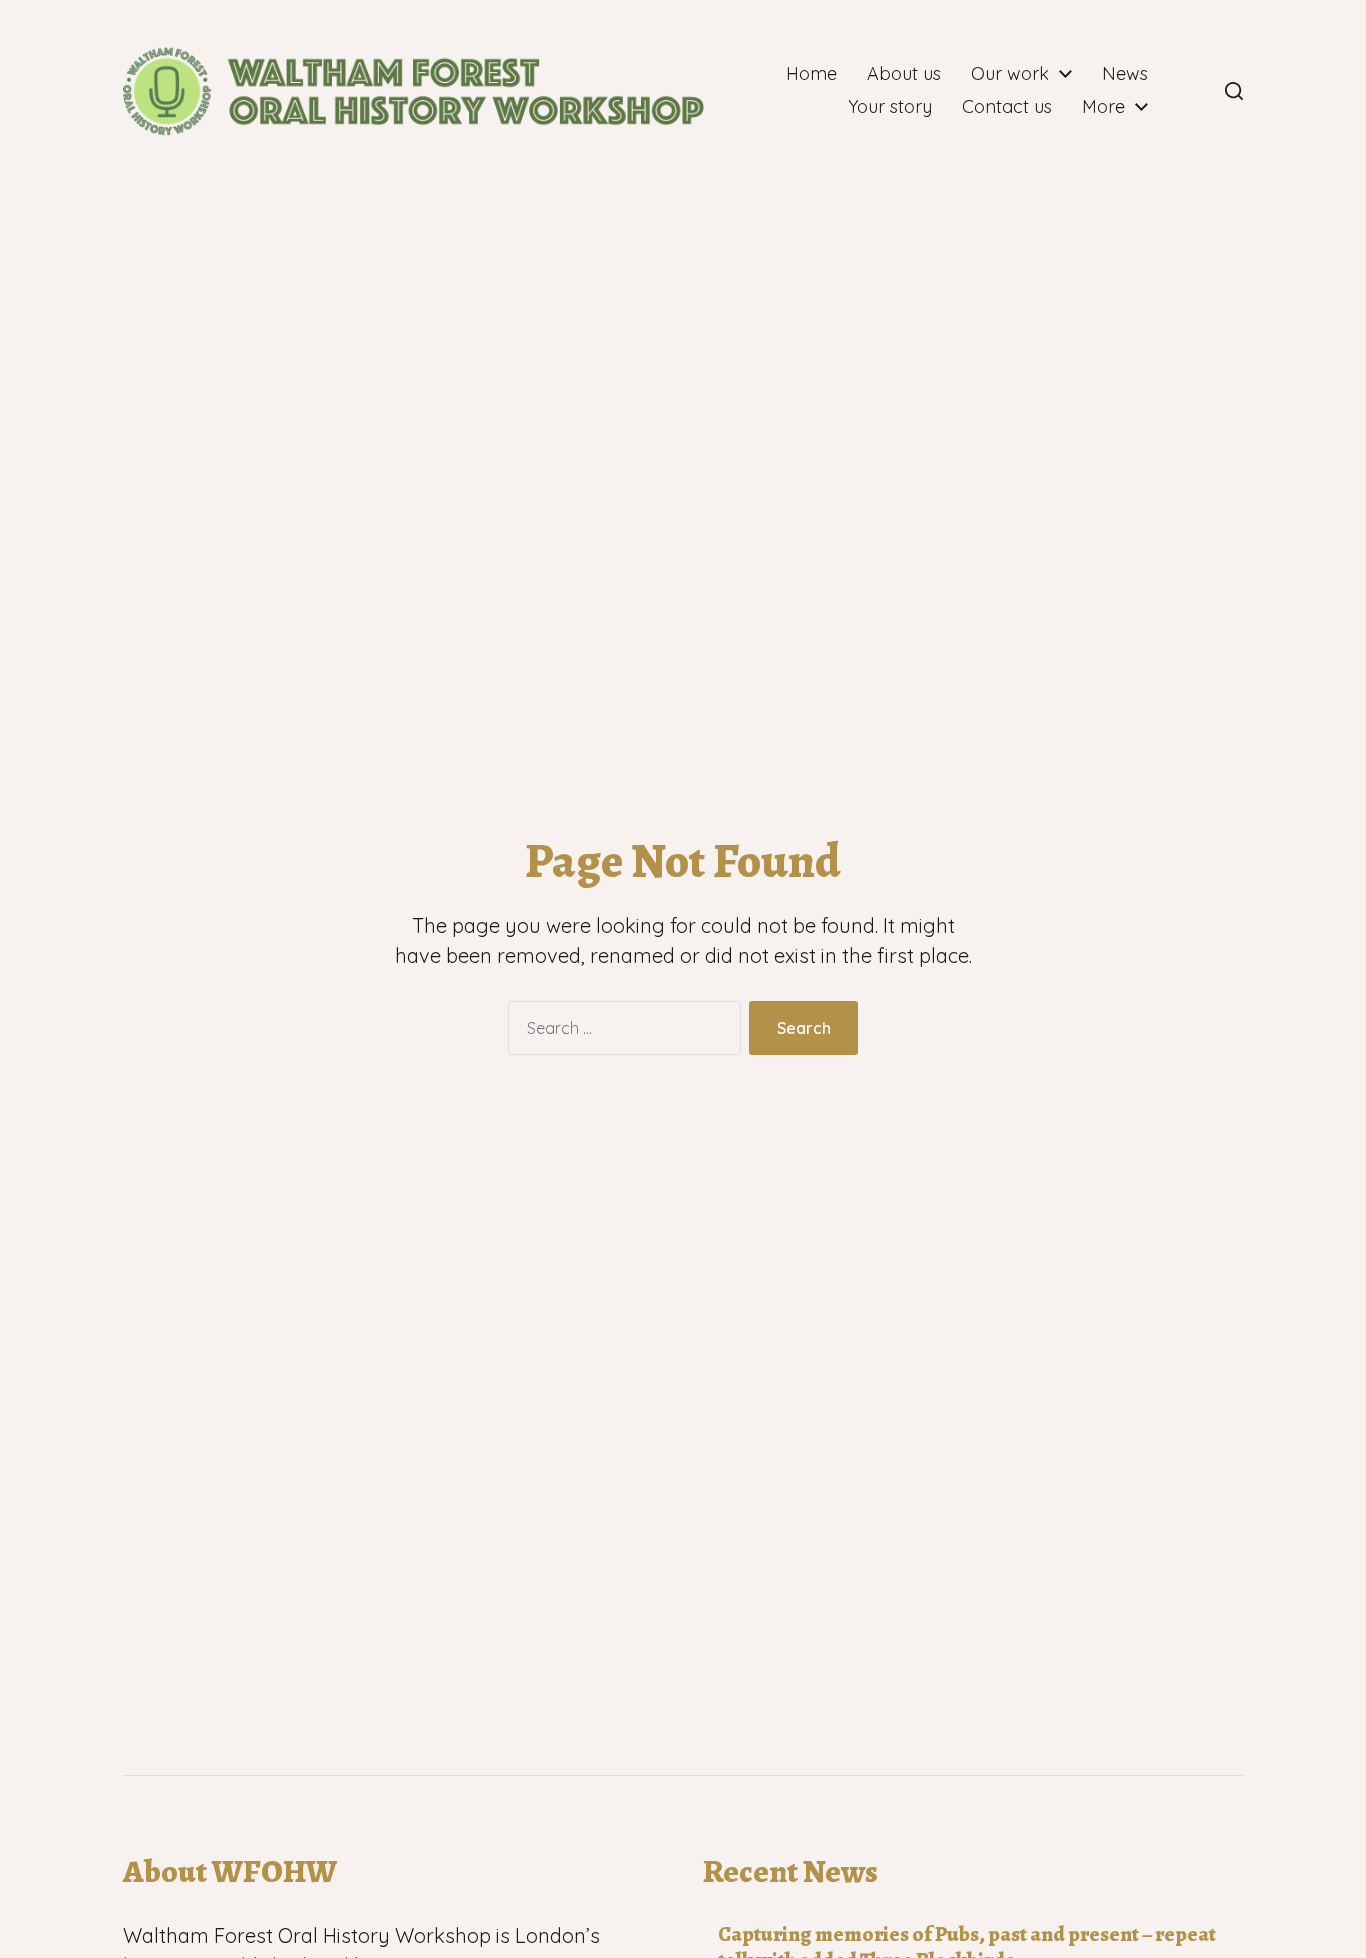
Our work (1010, 74)
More (1103, 107)
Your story (890, 107)
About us (904, 74)
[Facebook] (1190, 91)
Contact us (1007, 107)
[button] (1234, 91)
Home (811, 74)
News (1125, 74)
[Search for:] (620, 1032)
